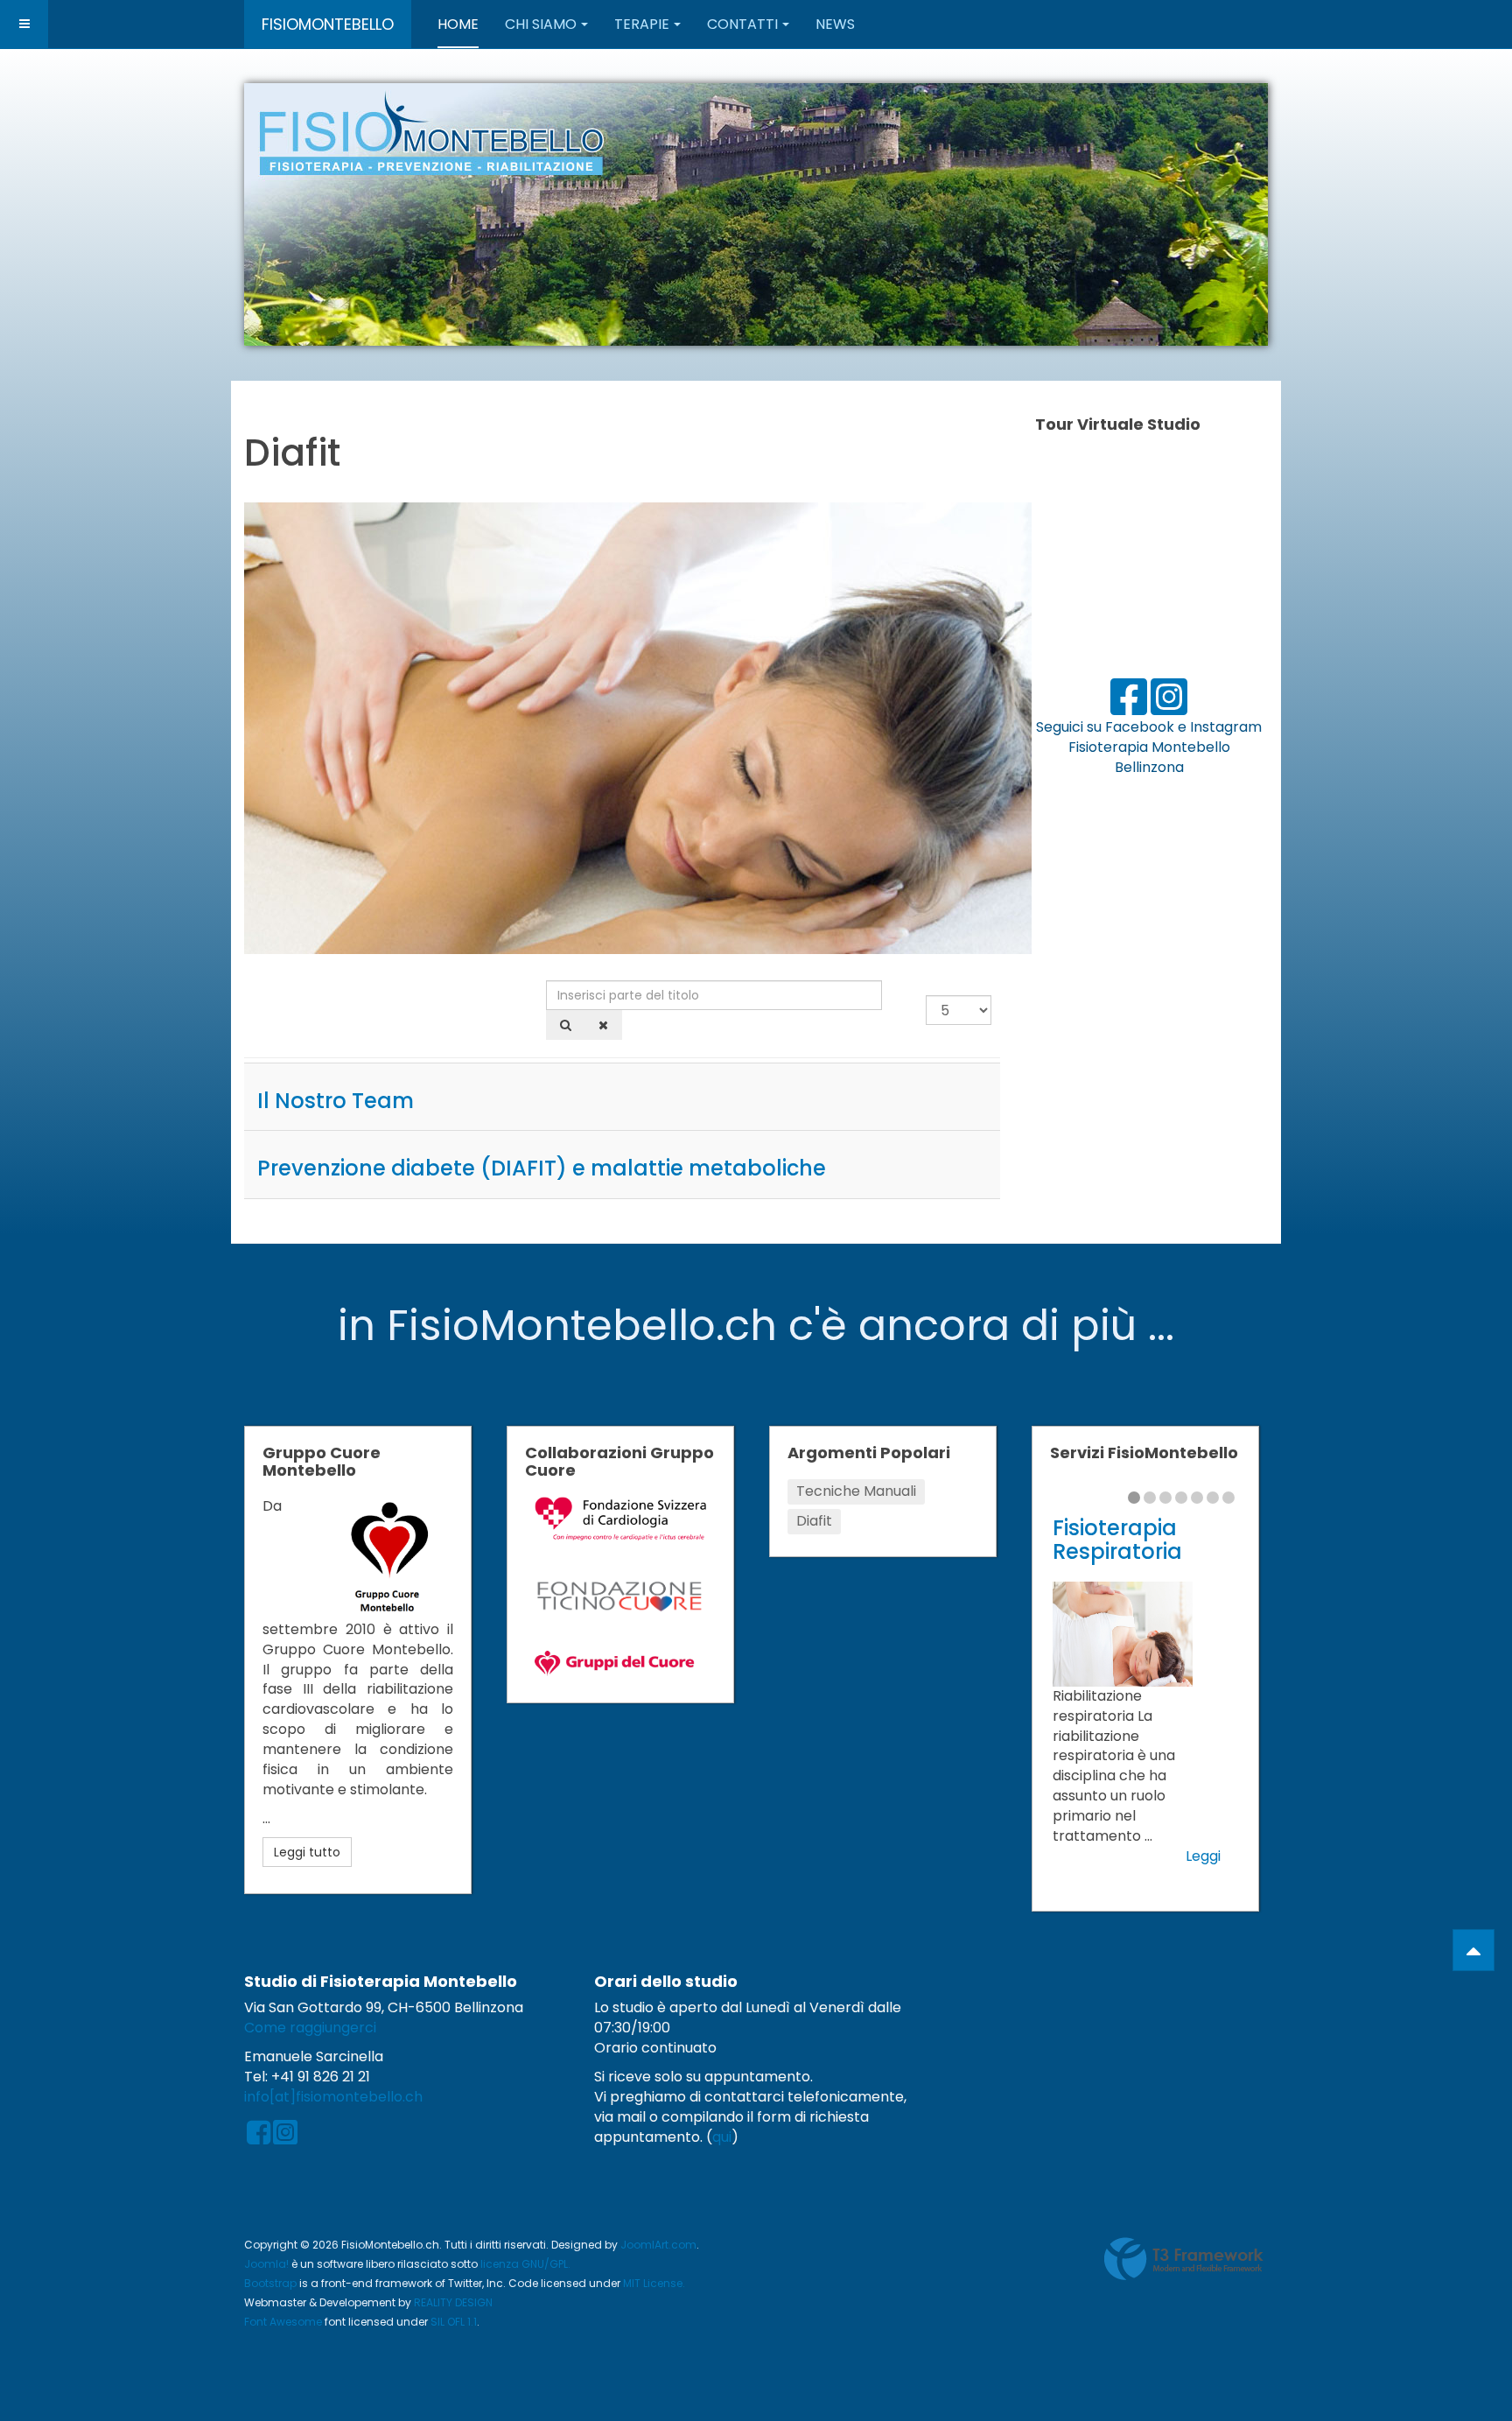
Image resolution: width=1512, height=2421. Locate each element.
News (835, 24)
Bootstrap (270, 2283)
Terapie (642, 24)
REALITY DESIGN (453, 2302)
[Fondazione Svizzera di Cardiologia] (620, 1518)
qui (722, 2137)
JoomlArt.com (658, 2245)
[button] (1214, 214)
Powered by (1184, 2259)
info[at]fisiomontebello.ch (333, 2097)
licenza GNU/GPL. (525, 2264)
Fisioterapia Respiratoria (1117, 1539)
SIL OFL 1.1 (454, 2322)
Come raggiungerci (310, 2028)
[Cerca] (566, 1025)
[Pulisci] (603, 1025)
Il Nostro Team (336, 1101)
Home (458, 24)
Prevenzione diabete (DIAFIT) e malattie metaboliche (542, 1168)
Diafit (814, 1521)
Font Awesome (283, 2322)
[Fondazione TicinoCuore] (620, 1595)
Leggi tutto (307, 1852)
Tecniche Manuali (856, 1491)
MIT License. (654, 2283)
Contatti (742, 24)
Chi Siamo (541, 24)
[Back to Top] (1473, 1950)
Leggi (1203, 1856)
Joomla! (266, 2264)
